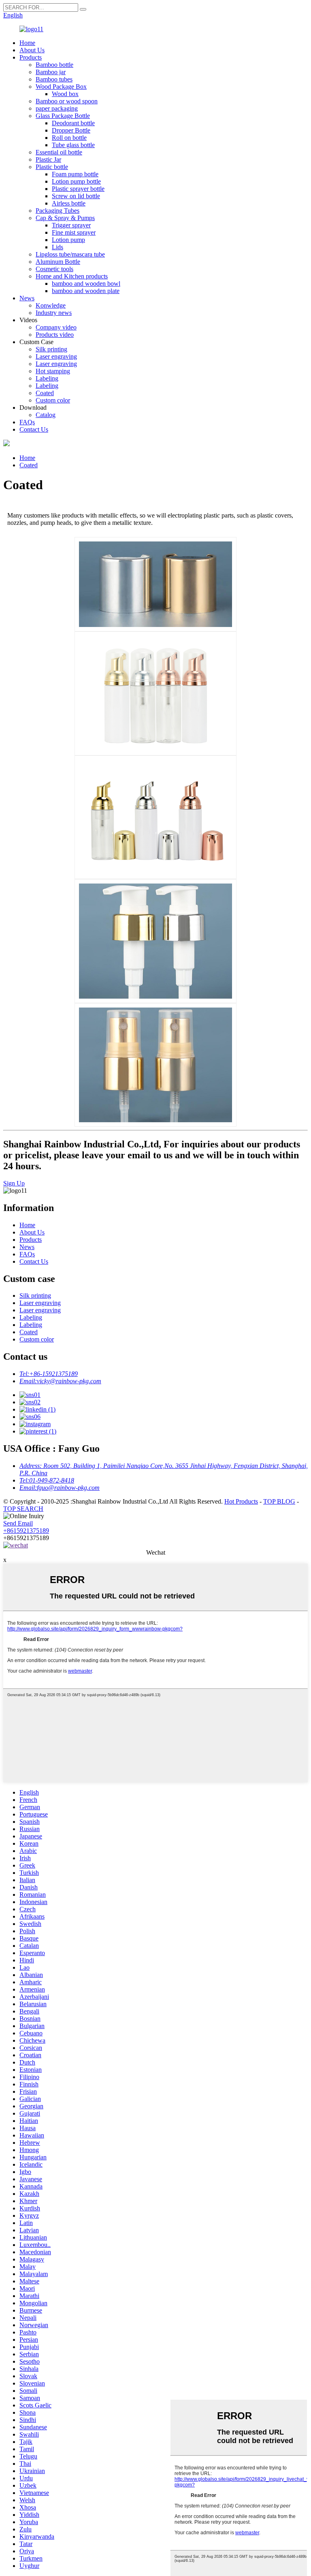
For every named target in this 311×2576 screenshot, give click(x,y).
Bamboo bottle (54, 65)
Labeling (47, 378)
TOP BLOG (279, 1501)
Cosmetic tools (54, 269)
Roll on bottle (69, 138)
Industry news (54, 313)
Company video (56, 327)
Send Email (18, 1523)
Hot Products (241, 1501)
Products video (55, 335)
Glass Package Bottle (63, 116)
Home (27, 43)
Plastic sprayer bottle (78, 189)
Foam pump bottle (75, 174)
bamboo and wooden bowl (86, 283)
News (27, 298)
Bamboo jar (51, 72)
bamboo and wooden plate (86, 291)
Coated (45, 393)
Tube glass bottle (73, 145)
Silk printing (51, 349)
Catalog (46, 415)
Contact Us (34, 429)
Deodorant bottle (73, 123)
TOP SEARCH (23, 1509)
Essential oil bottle (59, 152)
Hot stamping (53, 371)
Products (31, 57)
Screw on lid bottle (76, 196)
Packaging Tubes (58, 211)
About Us (32, 50)
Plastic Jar (48, 159)
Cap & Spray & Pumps (65, 218)
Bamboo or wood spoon (67, 101)
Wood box (65, 94)
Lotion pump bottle (76, 181)
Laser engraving (56, 356)
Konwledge (51, 305)
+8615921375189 (26, 1531)
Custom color (53, 400)
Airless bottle (69, 203)
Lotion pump (68, 240)
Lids (58, 247)
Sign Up (14, 1183)
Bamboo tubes (54, 79)
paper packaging (57, 108)
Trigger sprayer (71, 225)
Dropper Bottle (71, 130)
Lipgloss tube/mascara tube (70, 254)
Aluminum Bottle (58, 262)
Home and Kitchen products (72, 276)
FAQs (27, 422)
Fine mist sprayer (74, 232)
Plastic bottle (52, 167)
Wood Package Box (61, 87)
